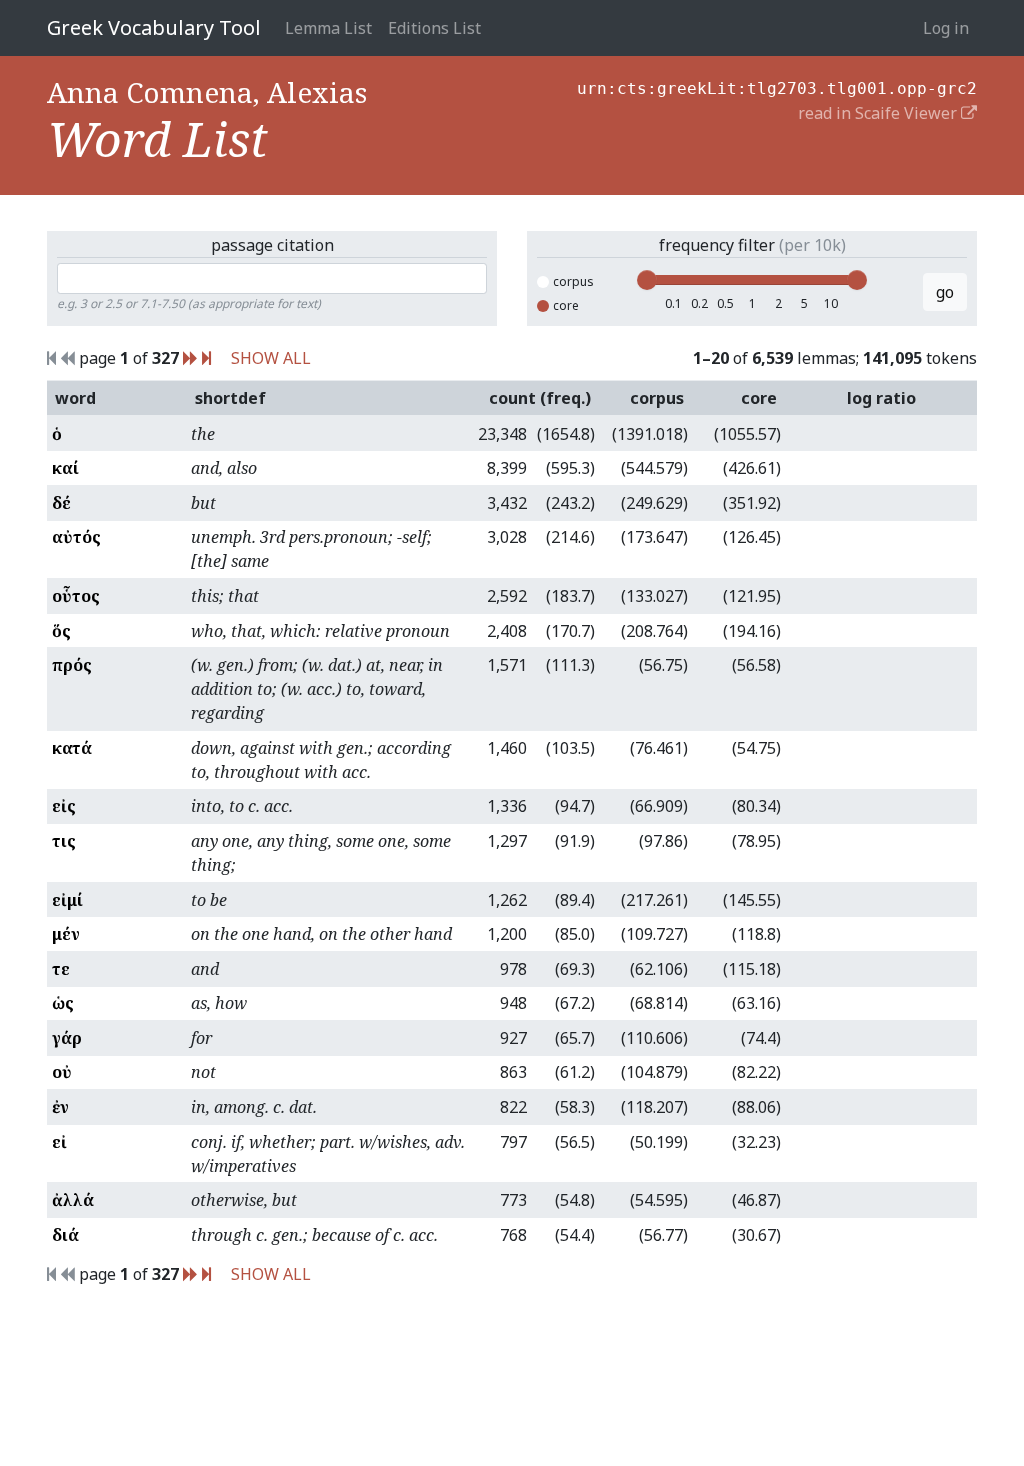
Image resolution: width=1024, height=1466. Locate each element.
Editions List (434, 28)
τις (64, 841)
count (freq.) (540, 398)
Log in (946, 28)
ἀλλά (73, 1200)
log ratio (881, 398)
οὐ (62, 1072)
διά (65, 1235)
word (75, 398)
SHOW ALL (271, 358)
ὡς (63, 1003)
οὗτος (76, 596)
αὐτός (76, 537)
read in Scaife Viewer (879, 113)
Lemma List (328, 28)
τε (61, 969)
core (566, 305)
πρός (72, 665)
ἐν (60, 1107)
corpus (573, 281)
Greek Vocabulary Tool (154, 27)
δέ (61, 503)
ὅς (61, 631)
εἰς (64, 806)
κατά (72, 748)
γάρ (67, 1038)
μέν (66, 934)
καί (65, 468)
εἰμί (67, 900)
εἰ (59, 1142)
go (945, 292)
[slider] (647, 280)
